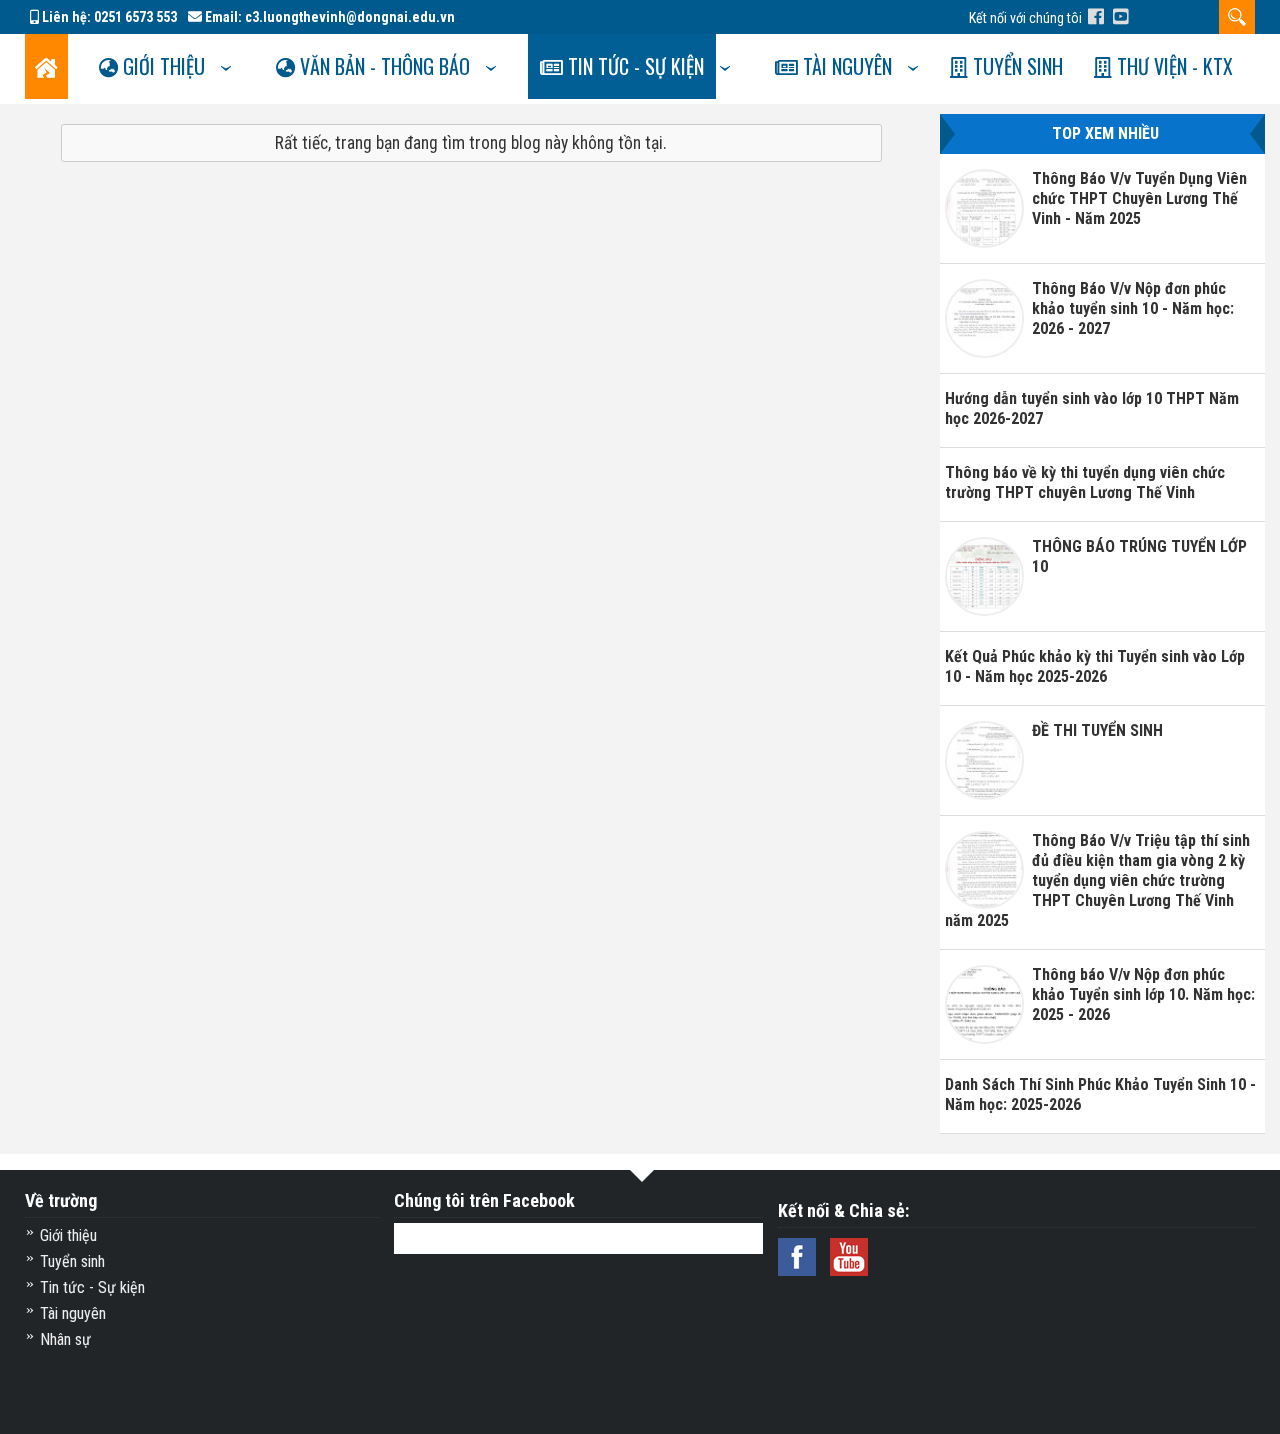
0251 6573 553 (135, 17)
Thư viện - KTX (1172, 66)
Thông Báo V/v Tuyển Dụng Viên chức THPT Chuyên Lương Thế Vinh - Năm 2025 (1139, 198)
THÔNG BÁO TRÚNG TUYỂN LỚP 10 (1139, 556)
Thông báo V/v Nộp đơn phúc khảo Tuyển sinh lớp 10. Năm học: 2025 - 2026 (1143, 994)
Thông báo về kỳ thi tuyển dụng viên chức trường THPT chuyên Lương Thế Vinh (1085, 482)
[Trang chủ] (46, 66)
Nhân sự (65, 1339)
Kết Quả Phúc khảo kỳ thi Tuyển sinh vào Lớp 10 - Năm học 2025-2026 (1095, 666)
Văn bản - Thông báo (382, 66)
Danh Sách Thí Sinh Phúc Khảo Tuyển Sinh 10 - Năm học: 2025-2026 (1100, 1094)
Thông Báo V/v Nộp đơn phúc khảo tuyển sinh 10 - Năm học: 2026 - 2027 (1133, 308)
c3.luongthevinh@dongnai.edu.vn (350, 17)
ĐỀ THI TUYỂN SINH (1097, 730)
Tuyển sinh (1015, 66)
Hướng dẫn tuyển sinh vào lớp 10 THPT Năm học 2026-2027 (1092, 408)
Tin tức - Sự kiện (633, 66)
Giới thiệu (161, 66)
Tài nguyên (845, 66)
